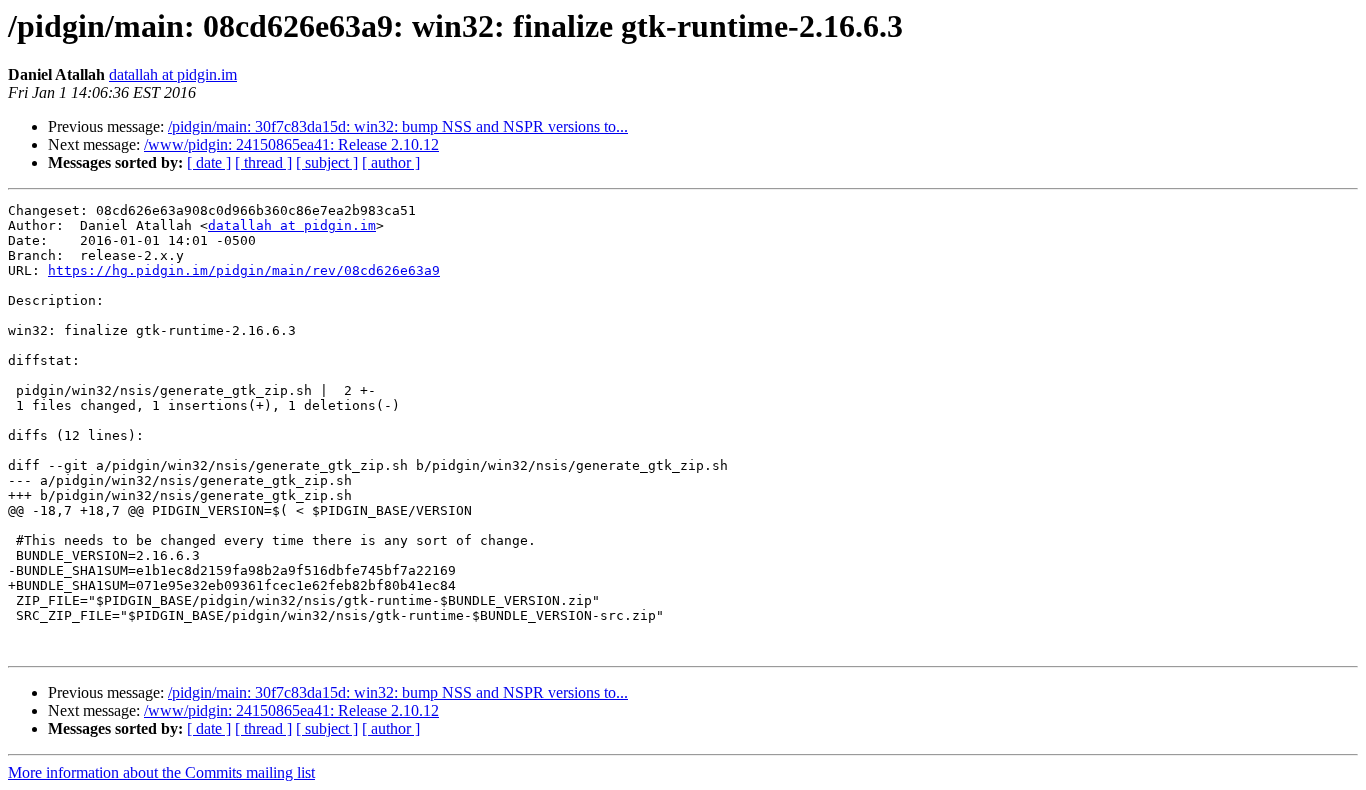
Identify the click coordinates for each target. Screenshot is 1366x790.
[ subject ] (327, 162)
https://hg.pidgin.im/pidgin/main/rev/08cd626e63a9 (244, 270)
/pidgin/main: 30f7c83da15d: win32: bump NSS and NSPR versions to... (398, 126)
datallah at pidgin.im (173, 74)
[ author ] (391, 162)
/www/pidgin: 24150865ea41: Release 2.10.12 (291, 144)
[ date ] (209, 162)
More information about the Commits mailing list (161, 772)
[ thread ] (263, 162)
